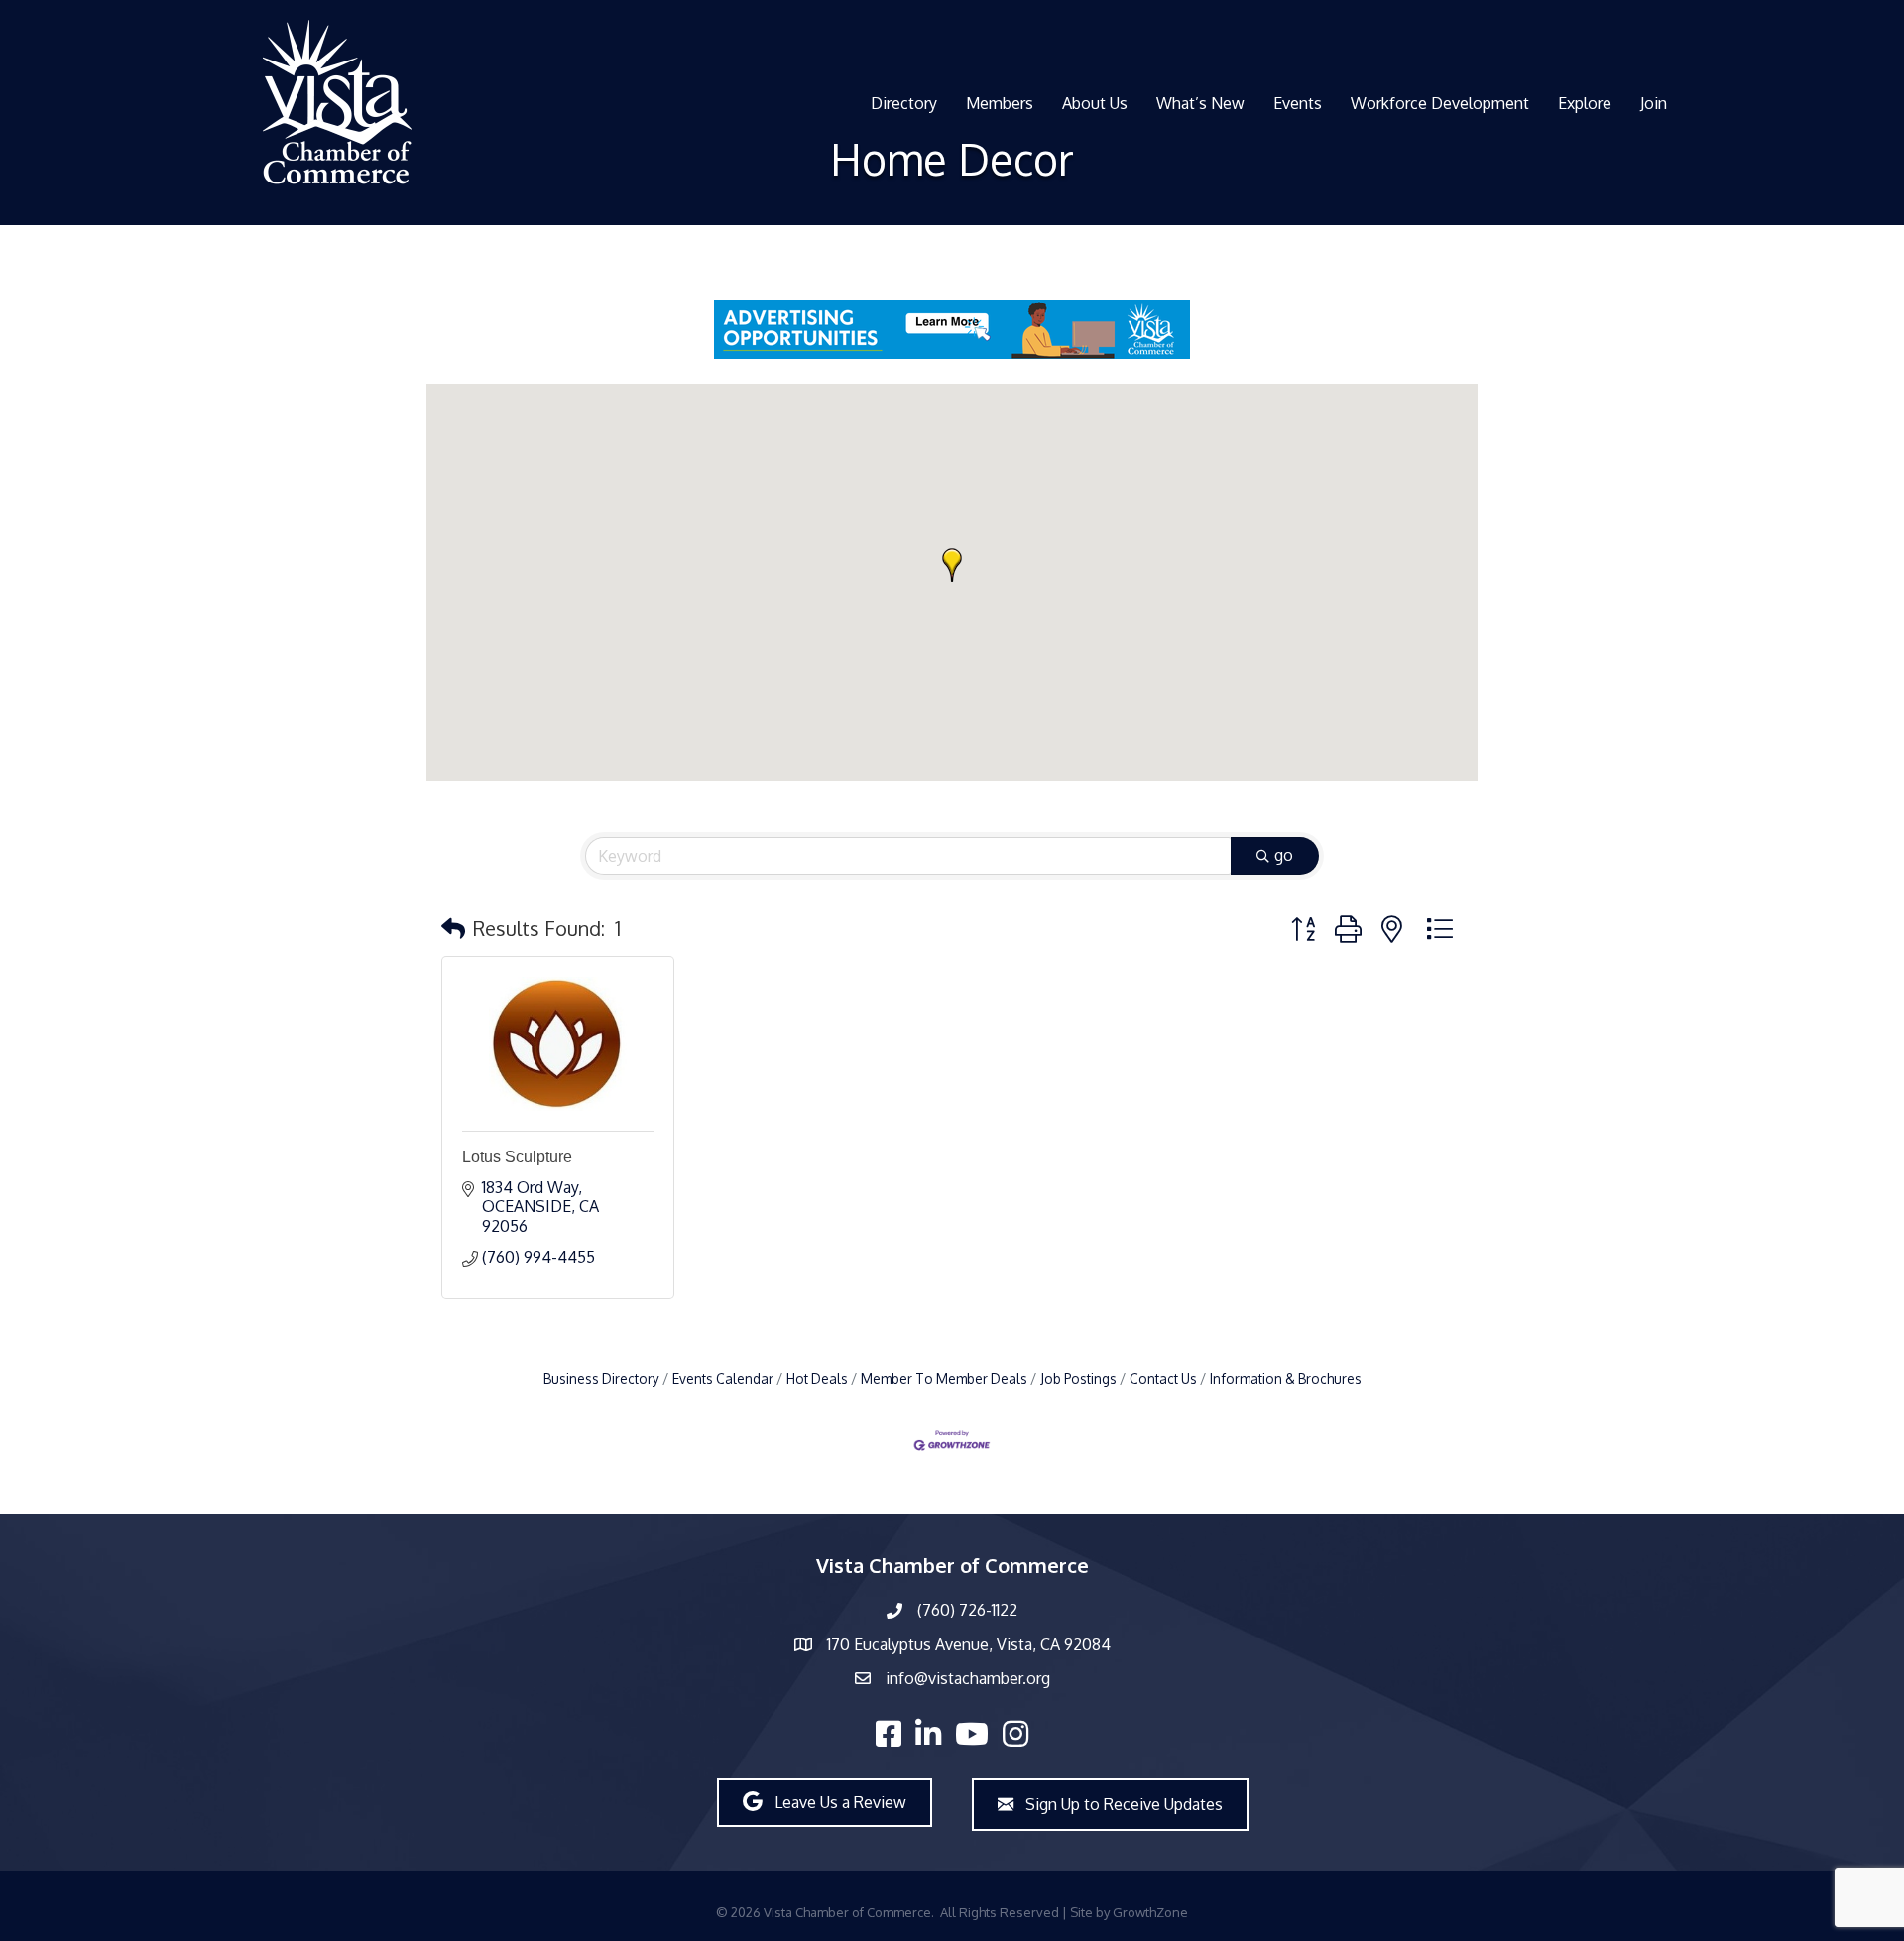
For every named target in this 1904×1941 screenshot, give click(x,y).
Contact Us (1163, 1378)
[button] (952, 565)
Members (1000, 103)
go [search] (1284, 855)
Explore (1585, 103)
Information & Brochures (1286, 1378)
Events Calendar (723, 1378)
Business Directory (601, 1378)
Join (1654, 103)
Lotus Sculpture (517, 1157)
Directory (904, 103)
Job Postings (1078, 1378)
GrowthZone (1150, 1912)
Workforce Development (1440, 103)
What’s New (1200, 103)
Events (1298, 103)
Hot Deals (817, 1378)
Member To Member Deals (944, 1378)
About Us (1095, 103)
